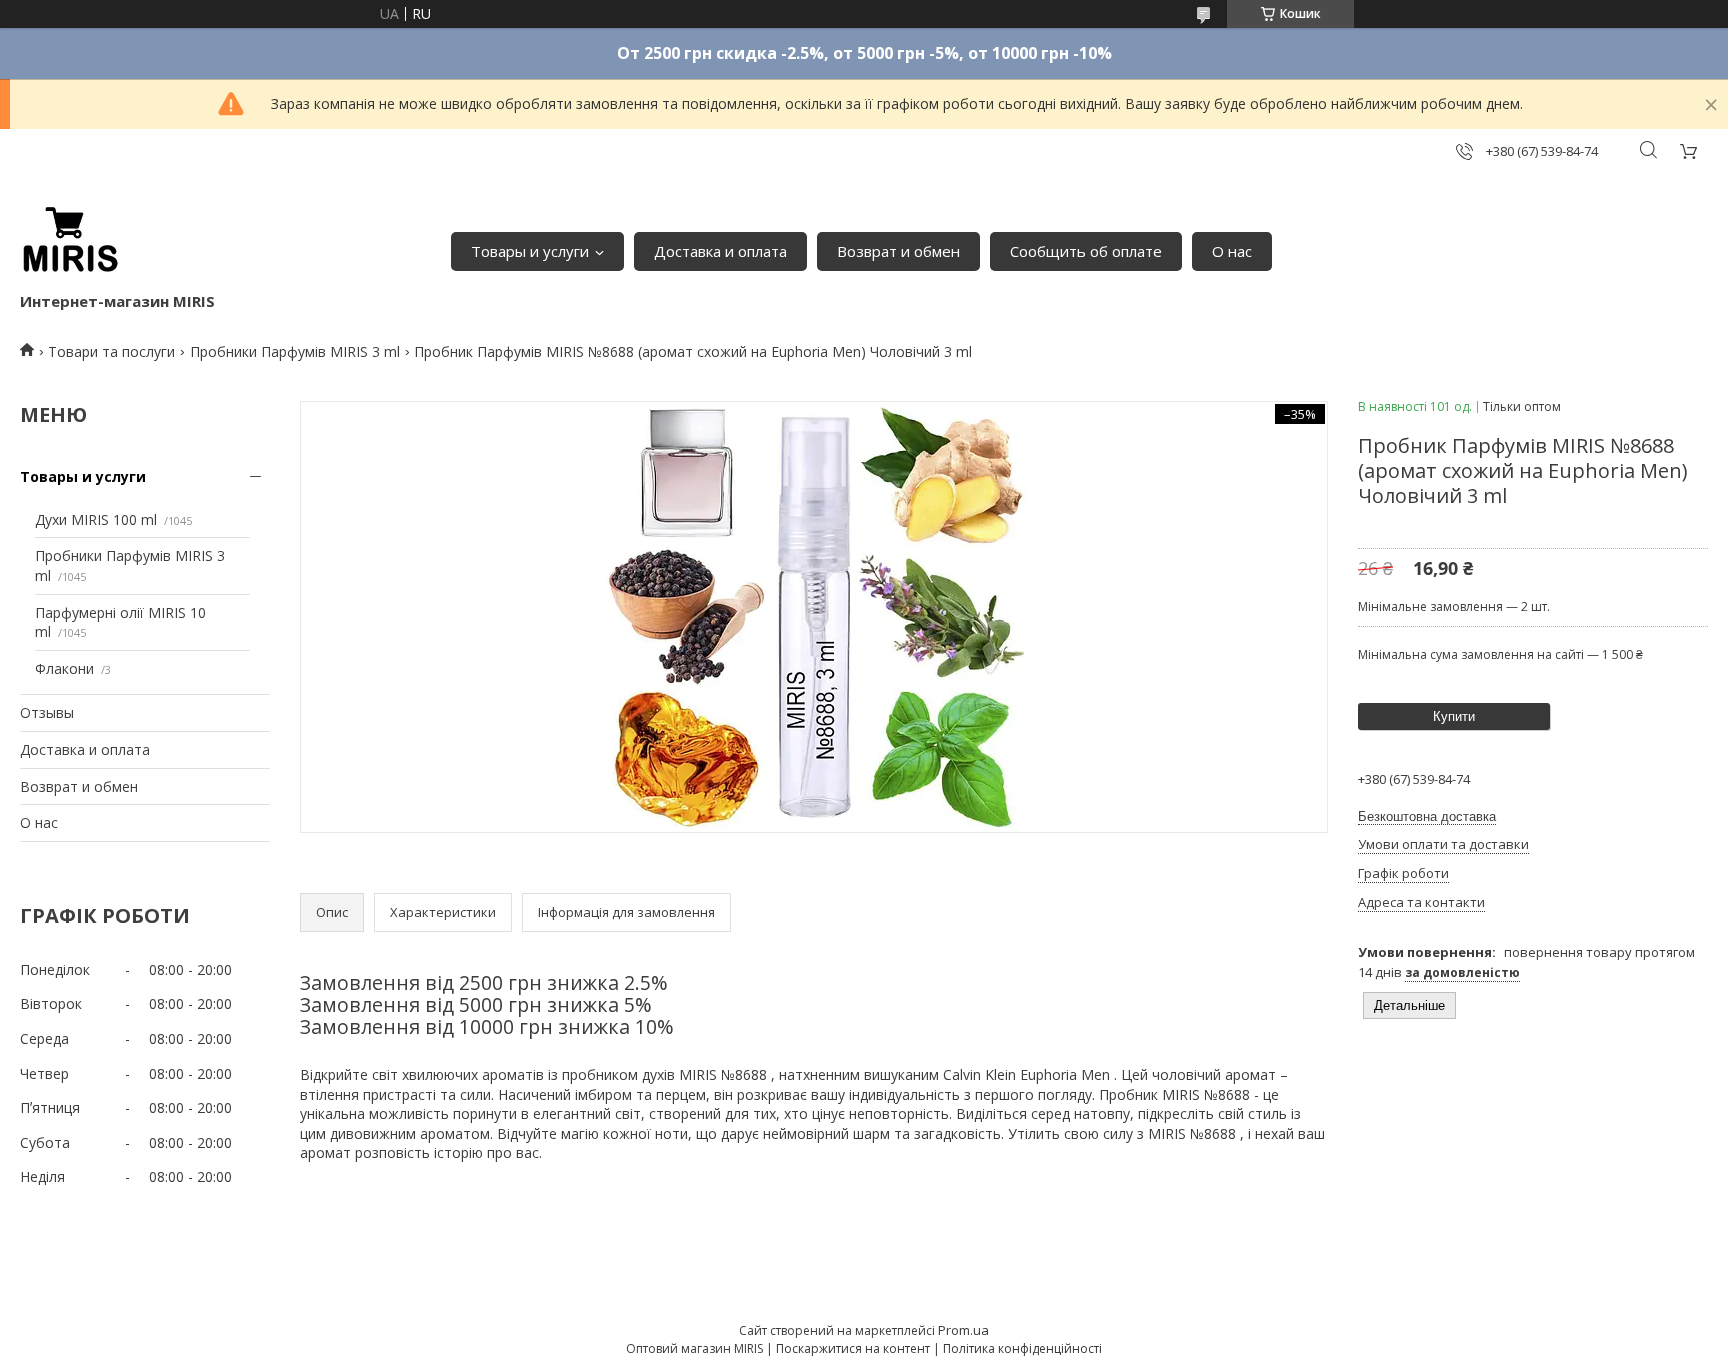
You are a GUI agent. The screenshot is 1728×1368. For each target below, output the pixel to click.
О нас (1232, 251)
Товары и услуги (530, 251)
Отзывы (47, 712)
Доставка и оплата (720, 251)
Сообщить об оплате (1086, 251)
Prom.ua (963, 1330)
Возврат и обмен (898, 251)
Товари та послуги (111, 351)
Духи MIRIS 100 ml (96, 519)
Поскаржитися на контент (853, 1348)
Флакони (64, 668)
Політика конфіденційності (1022, 1348)
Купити (1454, 716)
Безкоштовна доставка (1427, 816)
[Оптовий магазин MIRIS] (70, 241)
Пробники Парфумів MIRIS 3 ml (295, 351)
